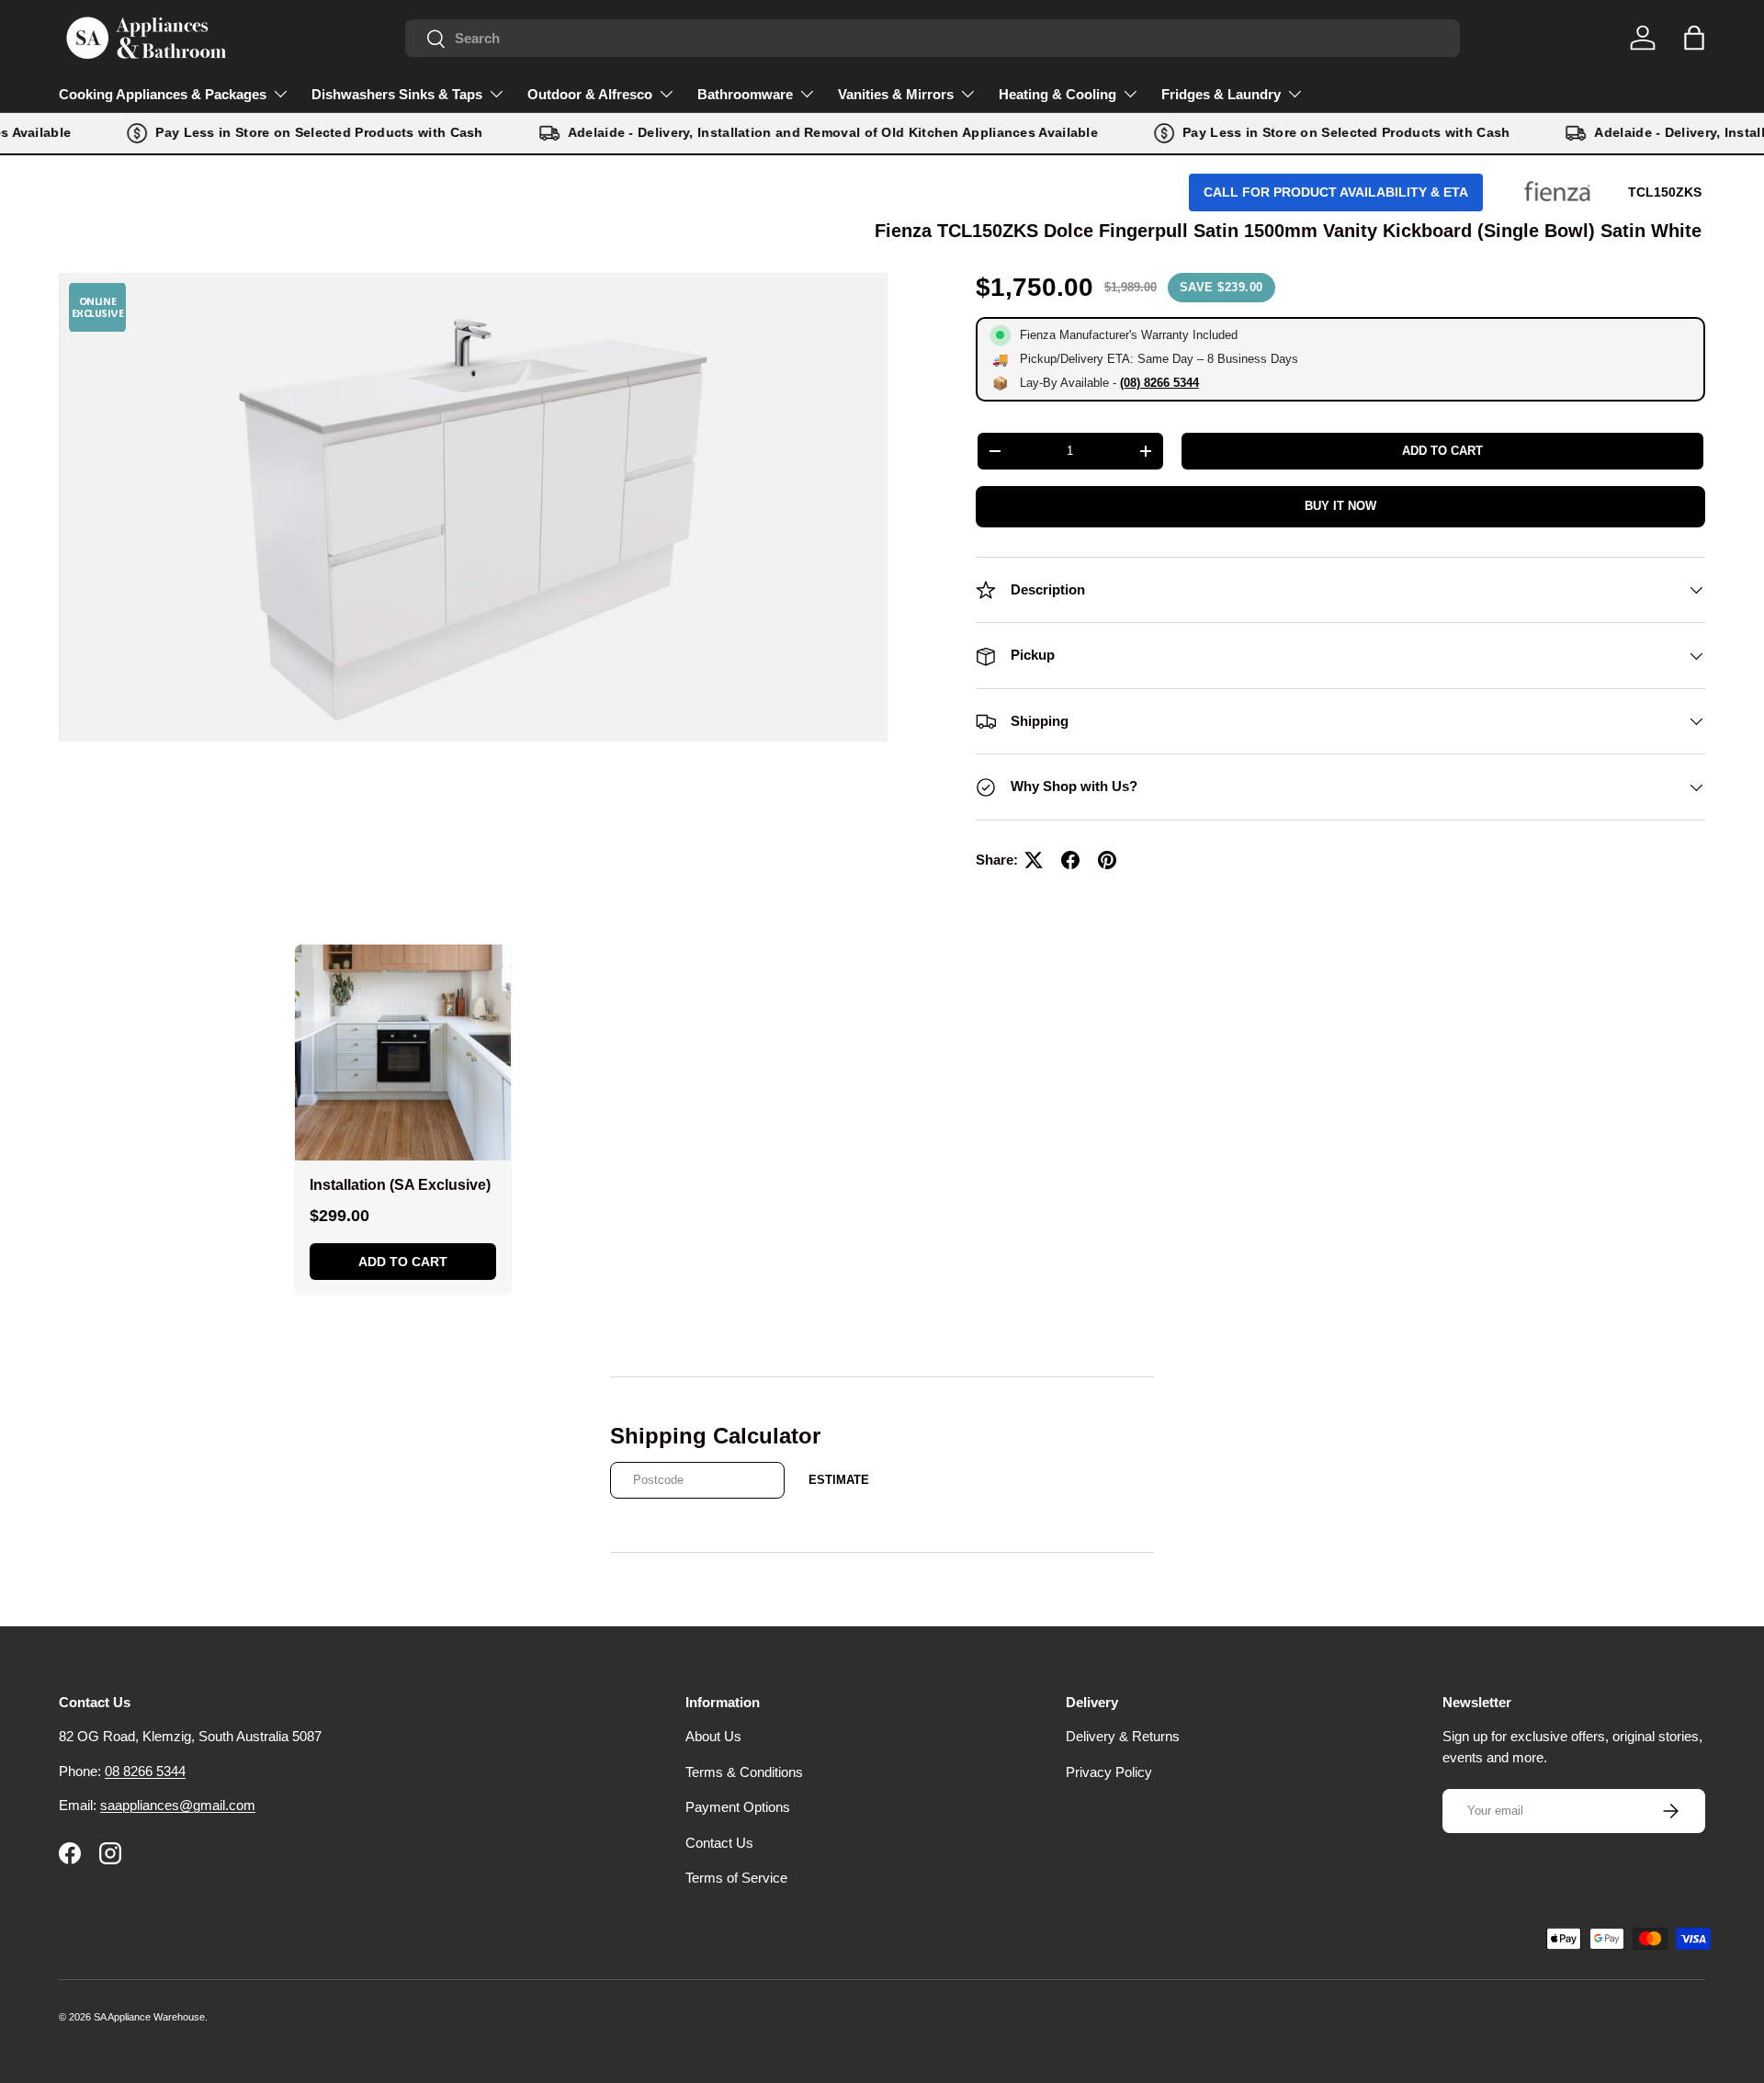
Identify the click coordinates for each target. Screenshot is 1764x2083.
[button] (1694, 38)
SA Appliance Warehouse (149, 2017)
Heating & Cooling (1057, 94)
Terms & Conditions (744, 1772)
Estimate (839, 1480)
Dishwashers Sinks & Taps (397, 94)
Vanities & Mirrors (896, 94)
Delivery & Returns (1123, 1736)
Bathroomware (745, 94)
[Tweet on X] (1034, 860)
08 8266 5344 (145, 1771)
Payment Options (738, 1807)
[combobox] (933, 38)
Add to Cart (403, 1262)
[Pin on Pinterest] (1107, 860)
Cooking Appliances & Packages (163, 94)
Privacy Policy (1109, 1772)
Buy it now (1340, 506)
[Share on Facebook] (1070, 860)
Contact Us (719, 1843)
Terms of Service (736, 1878)
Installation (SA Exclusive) (400, 1185)
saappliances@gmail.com (178, 1805)
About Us (713, 1736)
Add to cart (1442, 451)
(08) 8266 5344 (1159, 383)
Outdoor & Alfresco (590, 94)
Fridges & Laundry (1221, 94)
